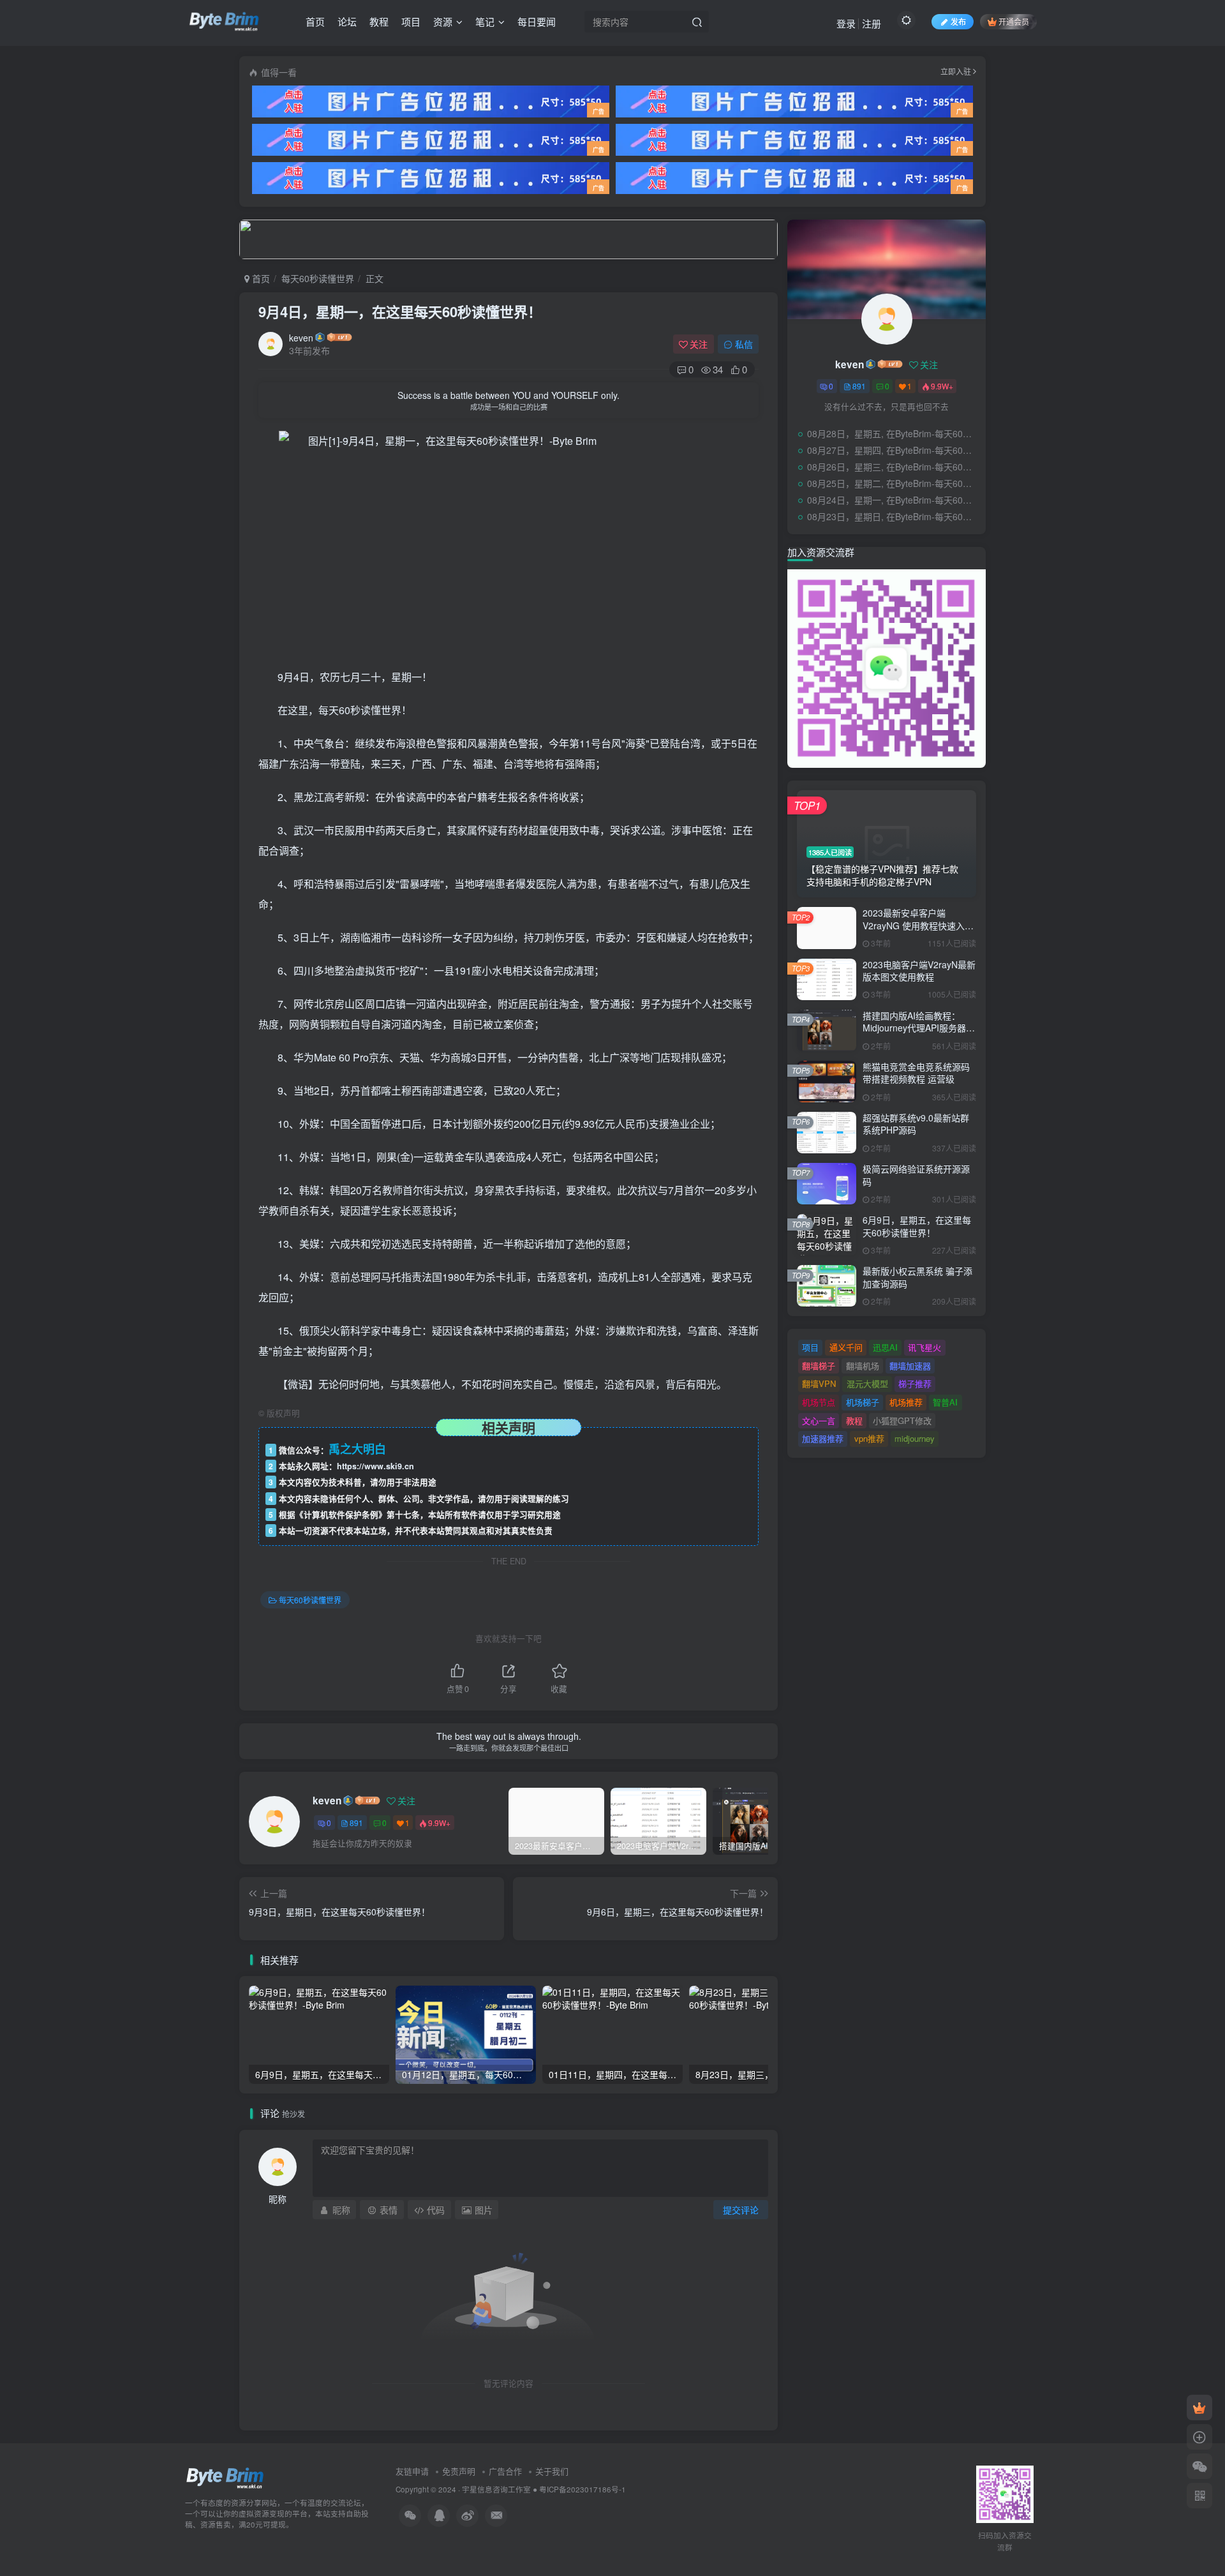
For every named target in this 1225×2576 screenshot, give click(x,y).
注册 (872, 23)
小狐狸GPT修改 (902, 1420)
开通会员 (1014, 21)
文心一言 (819, 1420)
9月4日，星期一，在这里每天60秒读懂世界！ (400, 311)
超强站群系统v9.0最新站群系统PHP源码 (916, 1124)
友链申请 (412, 2471)
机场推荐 (906, 1402)
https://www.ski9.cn (375, 1466)
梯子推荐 (915, 1383)
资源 (443, 21)
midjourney (915, 1438)
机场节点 (819, 1402)
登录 (846, 23)
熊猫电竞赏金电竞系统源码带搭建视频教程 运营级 (916, 1073)
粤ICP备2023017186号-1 (583, 2489)
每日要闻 (537, 21)
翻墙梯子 (819, 1366)
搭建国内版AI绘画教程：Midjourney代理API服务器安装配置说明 (919, 1028)
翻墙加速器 (910, 1366)
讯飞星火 (924, 1347)
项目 (411, 21)
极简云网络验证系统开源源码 (916, 1175)
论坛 (347, 21)
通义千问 (846, 1347)
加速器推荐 (823, 1438)
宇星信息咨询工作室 (496, 2489)
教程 (379, 21)
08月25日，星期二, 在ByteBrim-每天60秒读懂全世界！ (893, 483)
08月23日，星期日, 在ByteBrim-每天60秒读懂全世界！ (893, 516)
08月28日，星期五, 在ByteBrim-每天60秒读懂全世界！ (893, 433)
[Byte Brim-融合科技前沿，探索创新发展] (226, 2477)
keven (301, 338)
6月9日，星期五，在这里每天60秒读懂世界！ (917, 1226)
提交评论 (741, 2210)
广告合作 (505, 2471)
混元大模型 (867, 1383)
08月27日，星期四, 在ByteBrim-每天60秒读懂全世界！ (893, 450)
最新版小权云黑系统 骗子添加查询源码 (917, 1277)
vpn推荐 (869, 1438)
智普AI (945, 1402)
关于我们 (552, 2471)
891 (356, 1823)
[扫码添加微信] (1199, 2466)
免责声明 (459, 2471)
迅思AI (885, 1347)
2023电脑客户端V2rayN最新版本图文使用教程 (919, 971)
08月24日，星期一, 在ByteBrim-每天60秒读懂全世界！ (893, 500)
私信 (744, 344)
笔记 (485, 21)
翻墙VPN (819, 1383)
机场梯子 (863, 1402)
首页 (315, 21)
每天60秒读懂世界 (318, 278)
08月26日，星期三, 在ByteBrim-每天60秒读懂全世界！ (893, 467)
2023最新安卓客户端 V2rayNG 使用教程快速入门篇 (918, 925)
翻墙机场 (863, 1366)
